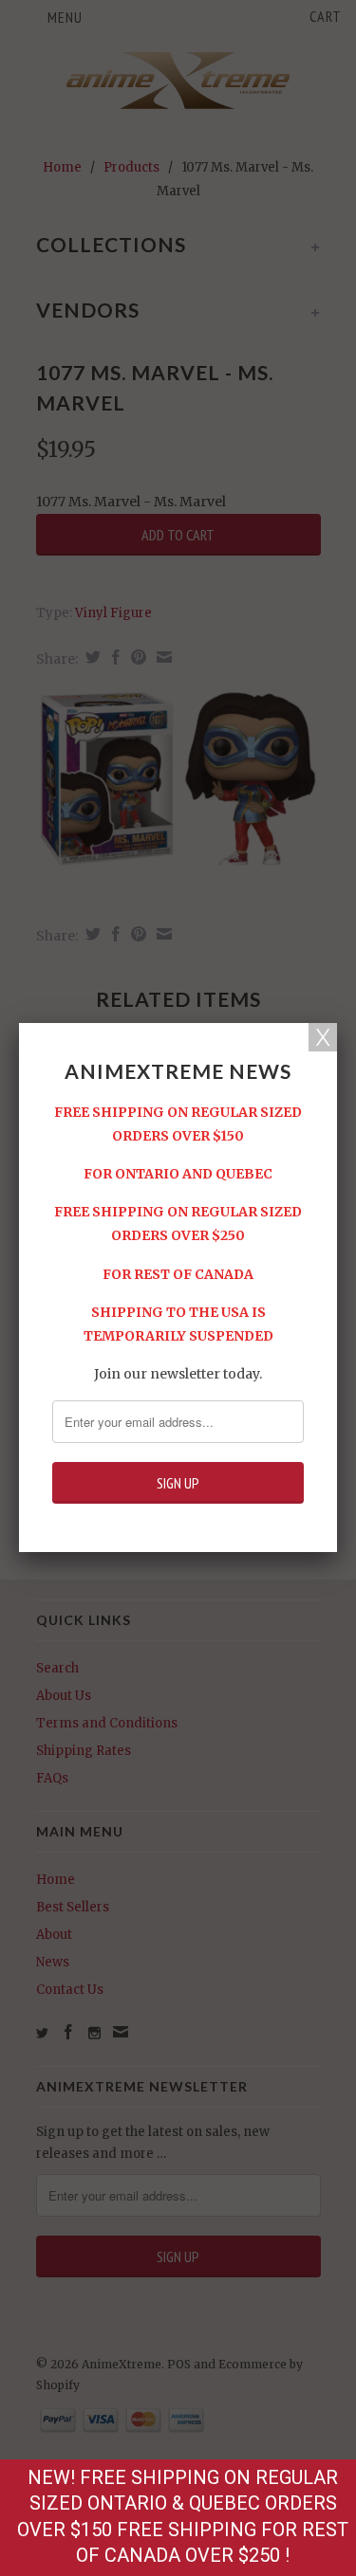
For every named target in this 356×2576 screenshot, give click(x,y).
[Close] (323, 1037)
